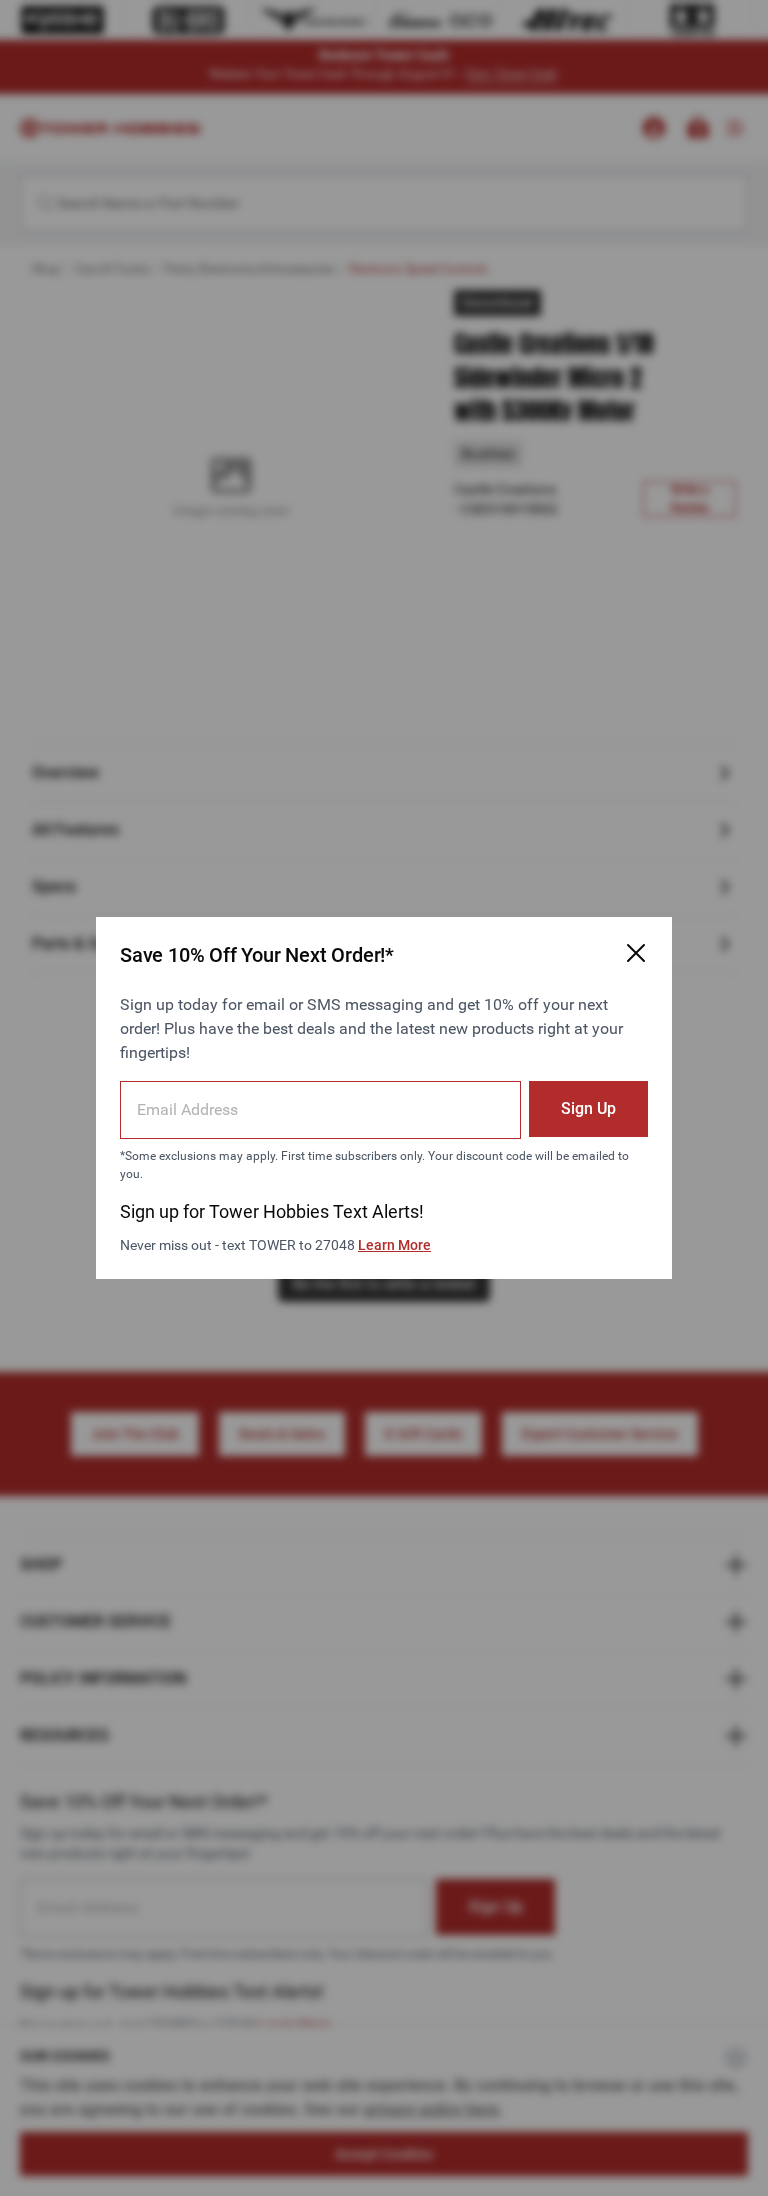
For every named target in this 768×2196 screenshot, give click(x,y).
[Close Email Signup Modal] (636, 953)
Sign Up (588, 1108)
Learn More (394, 1245)
